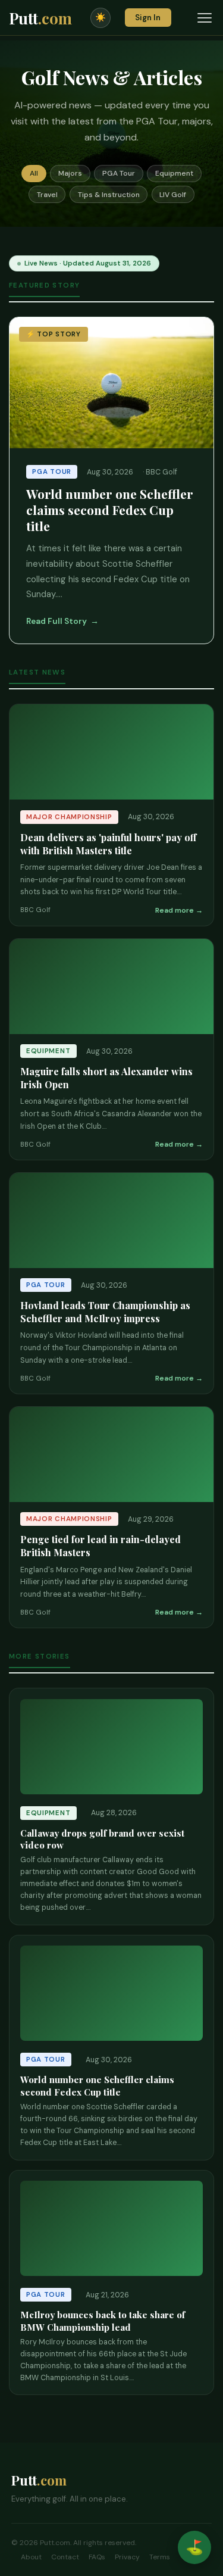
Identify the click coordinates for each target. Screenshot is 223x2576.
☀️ (100, 17)
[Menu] (205, 18)
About (31, 2557)
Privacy (127, 2557)
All (34, 173)
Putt (40, 18)
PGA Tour (119, 173)
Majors (70, 173)
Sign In (148, 18)
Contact (65, 2557)
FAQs (97, 2557)
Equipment (174, 173)
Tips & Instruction (109, 195)
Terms (160, 2557)
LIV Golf (173, 195)
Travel (47, 195)
